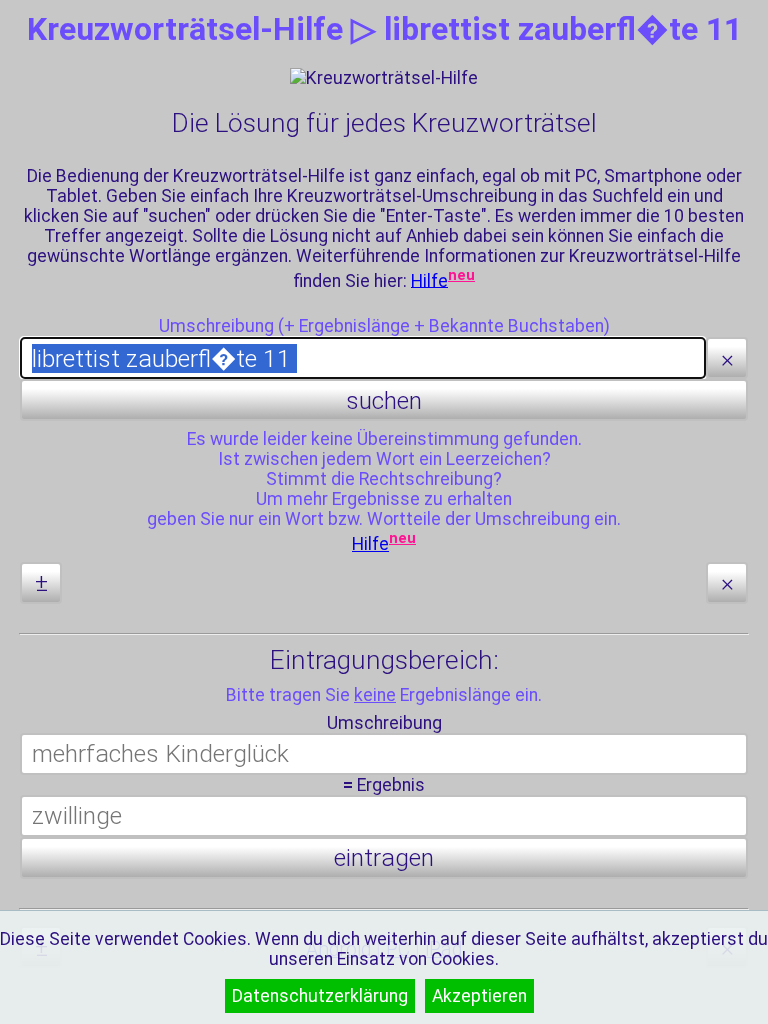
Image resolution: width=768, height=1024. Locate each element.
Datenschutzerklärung (320, 996)
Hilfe (429, 280)
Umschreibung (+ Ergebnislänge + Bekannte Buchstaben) (384, 326)
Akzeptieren (479, 996)
